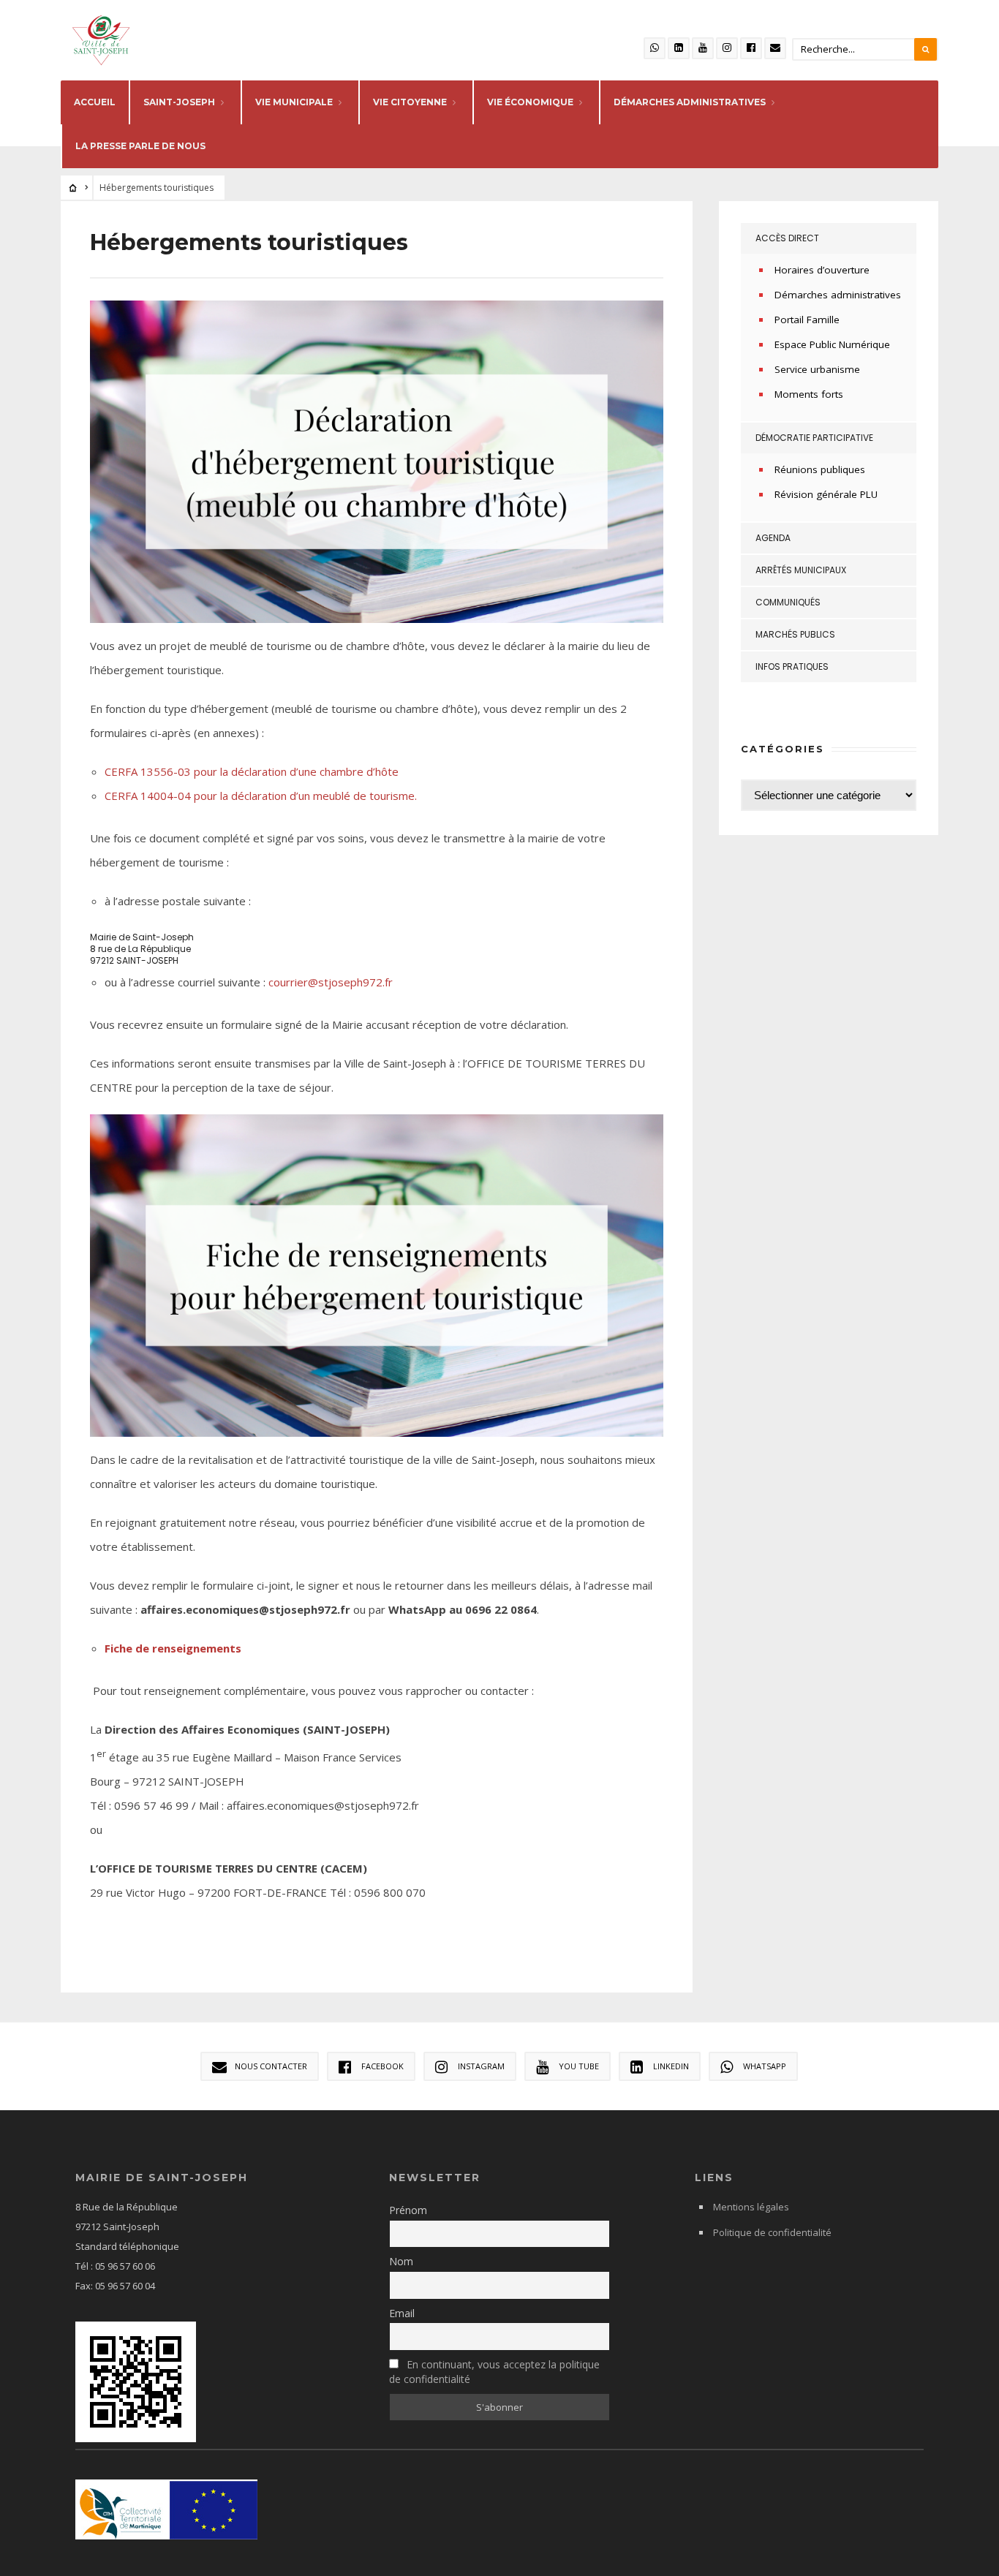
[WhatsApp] (655, 48)
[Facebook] (751, 48)
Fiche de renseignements (173, 1648)
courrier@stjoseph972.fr (331, 982)
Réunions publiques (820, 469)
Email (402, 2313)
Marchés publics (795, 634)
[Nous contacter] (775, 48)
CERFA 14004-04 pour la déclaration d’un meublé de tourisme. (261, 796)
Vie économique (530, 102)
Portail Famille (807, 320)
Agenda (773, 538)
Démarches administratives (838, 295)
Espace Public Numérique (832, 344)
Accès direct (787, 238)
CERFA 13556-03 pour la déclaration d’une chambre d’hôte (252, 771)
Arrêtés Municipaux (801, 570)
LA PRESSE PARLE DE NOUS (140, 146)
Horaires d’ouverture (822, 270)
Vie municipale (294, 102)
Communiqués (788, 602)
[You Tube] (703, 48)
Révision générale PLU (826, 494)
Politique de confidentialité (772, 2232)
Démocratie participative (814, 438)
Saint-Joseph (179, 102)
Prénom (408, 2210)
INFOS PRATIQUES (792, 666)
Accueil (95, 102)
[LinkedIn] (679, 48)
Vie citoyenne (410, 102)
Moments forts (809, 394)
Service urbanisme (817, 369)
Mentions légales (751, 2207)
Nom (401, 2261)
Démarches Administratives (690, 102)
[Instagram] (727, 48)
